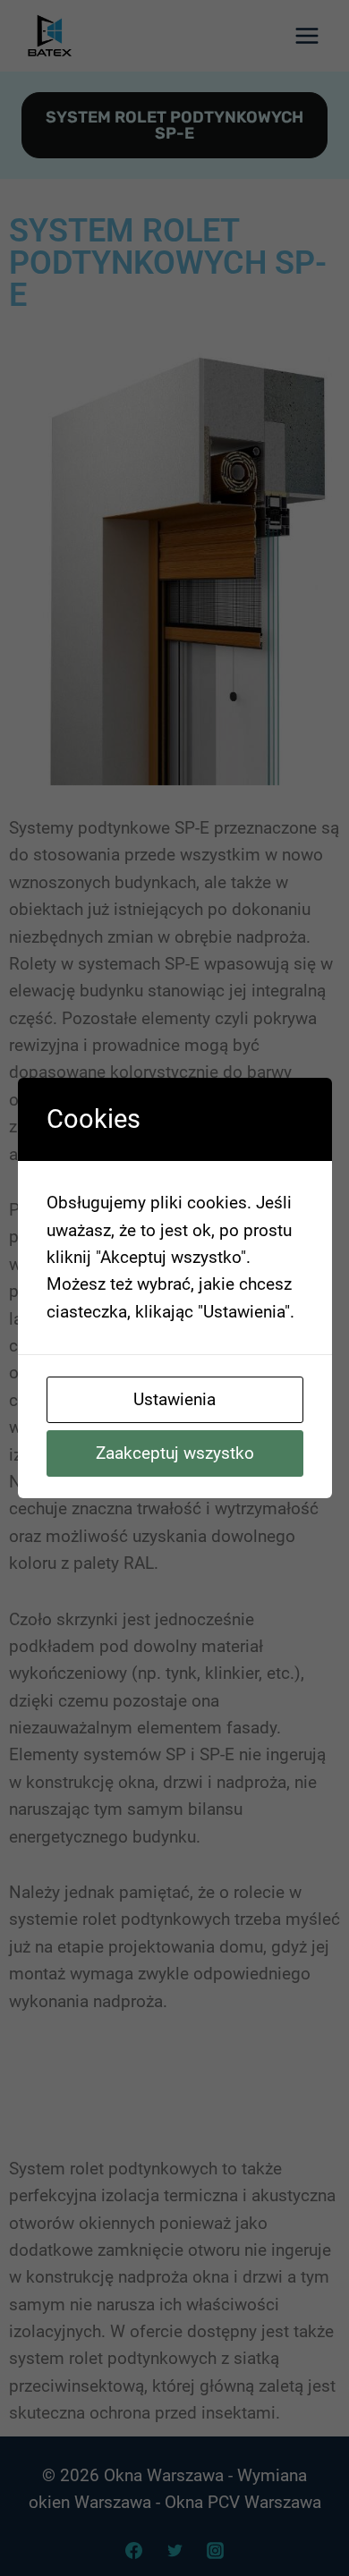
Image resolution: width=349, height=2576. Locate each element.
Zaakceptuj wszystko (175, 1453)
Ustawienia (174, 1399)
